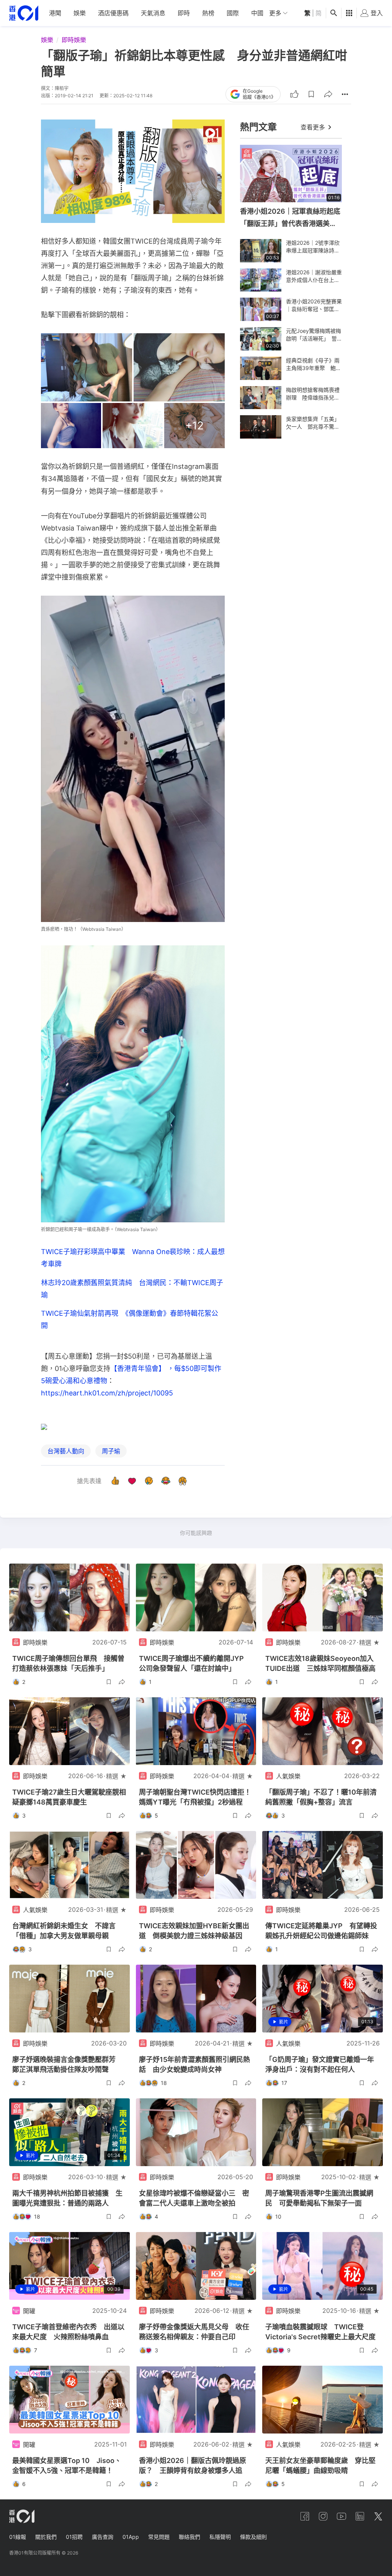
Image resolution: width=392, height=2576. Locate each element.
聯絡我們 (189, 2537)
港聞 (55, 13)
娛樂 (80, 13)
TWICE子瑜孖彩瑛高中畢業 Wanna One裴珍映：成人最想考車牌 (133, 1258)
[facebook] (305, 2516)
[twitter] (378, 2516)
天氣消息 (153, 13)
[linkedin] (360, 2516)
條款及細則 (253, 2537)
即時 (184, 13)
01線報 (18, 2537)
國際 (233, 13)
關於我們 (46, 2537)
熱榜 (208, 13)
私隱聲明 (220, 2537)
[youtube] (341, 2516)
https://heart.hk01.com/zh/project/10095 (107, 1393)
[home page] (24, 13)
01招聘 (74, 2537)
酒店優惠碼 (113, 13)
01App (131, 2537)
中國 (257, 13)
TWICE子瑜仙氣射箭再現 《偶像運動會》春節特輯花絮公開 (130, 1319)
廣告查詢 (103, 2537)
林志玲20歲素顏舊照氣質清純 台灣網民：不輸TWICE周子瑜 (132, 1289)
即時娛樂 (74, 40)
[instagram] (323, 2516)
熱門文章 (258, 127)
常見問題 (159, 2537)
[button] (311, 94)
